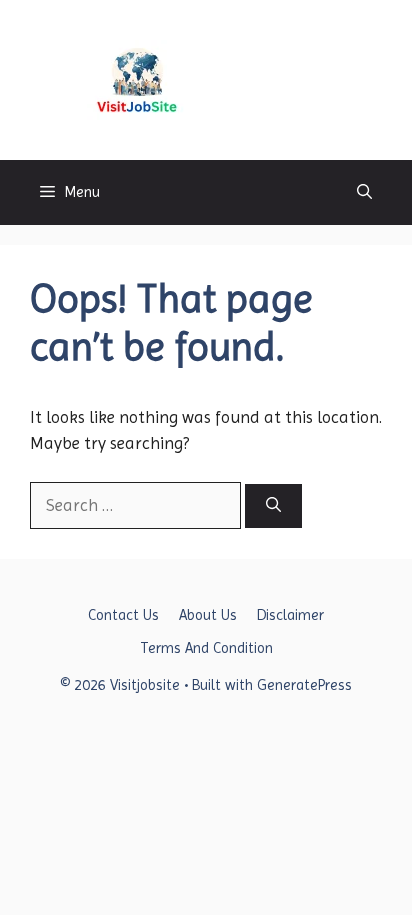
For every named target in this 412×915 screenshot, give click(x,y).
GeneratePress (304, 685)
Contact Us (123, 615)
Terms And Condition (206, 648)
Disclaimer (290, 615)
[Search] (273, 506)
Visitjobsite (264, 79)
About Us (208, 615)
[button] (364, 192)
